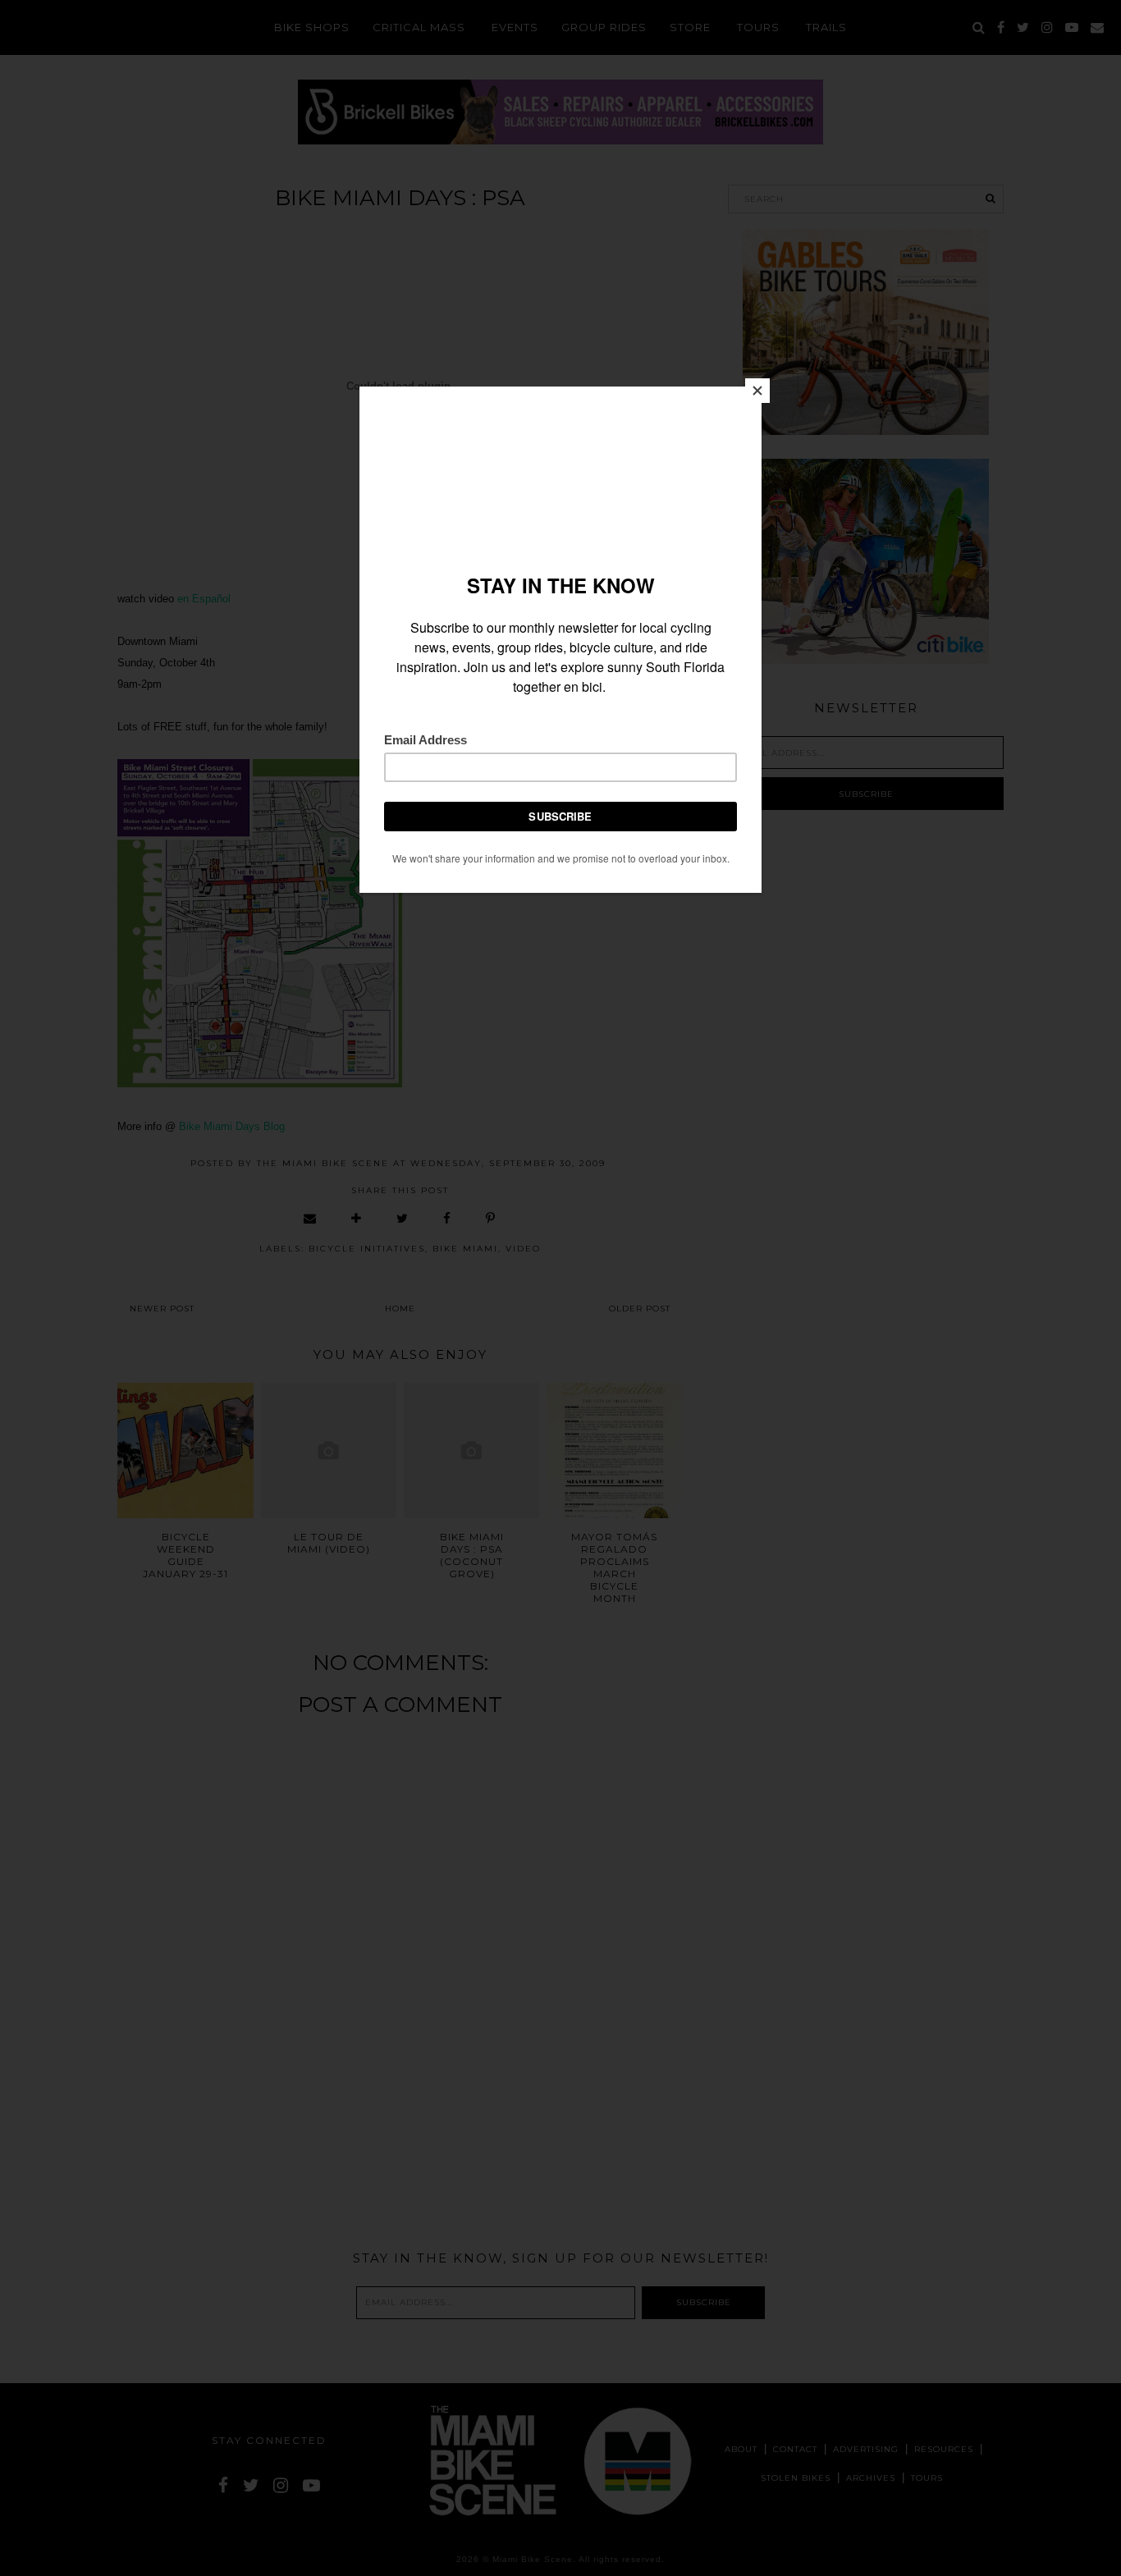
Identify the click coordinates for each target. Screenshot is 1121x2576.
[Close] (757, 391)
